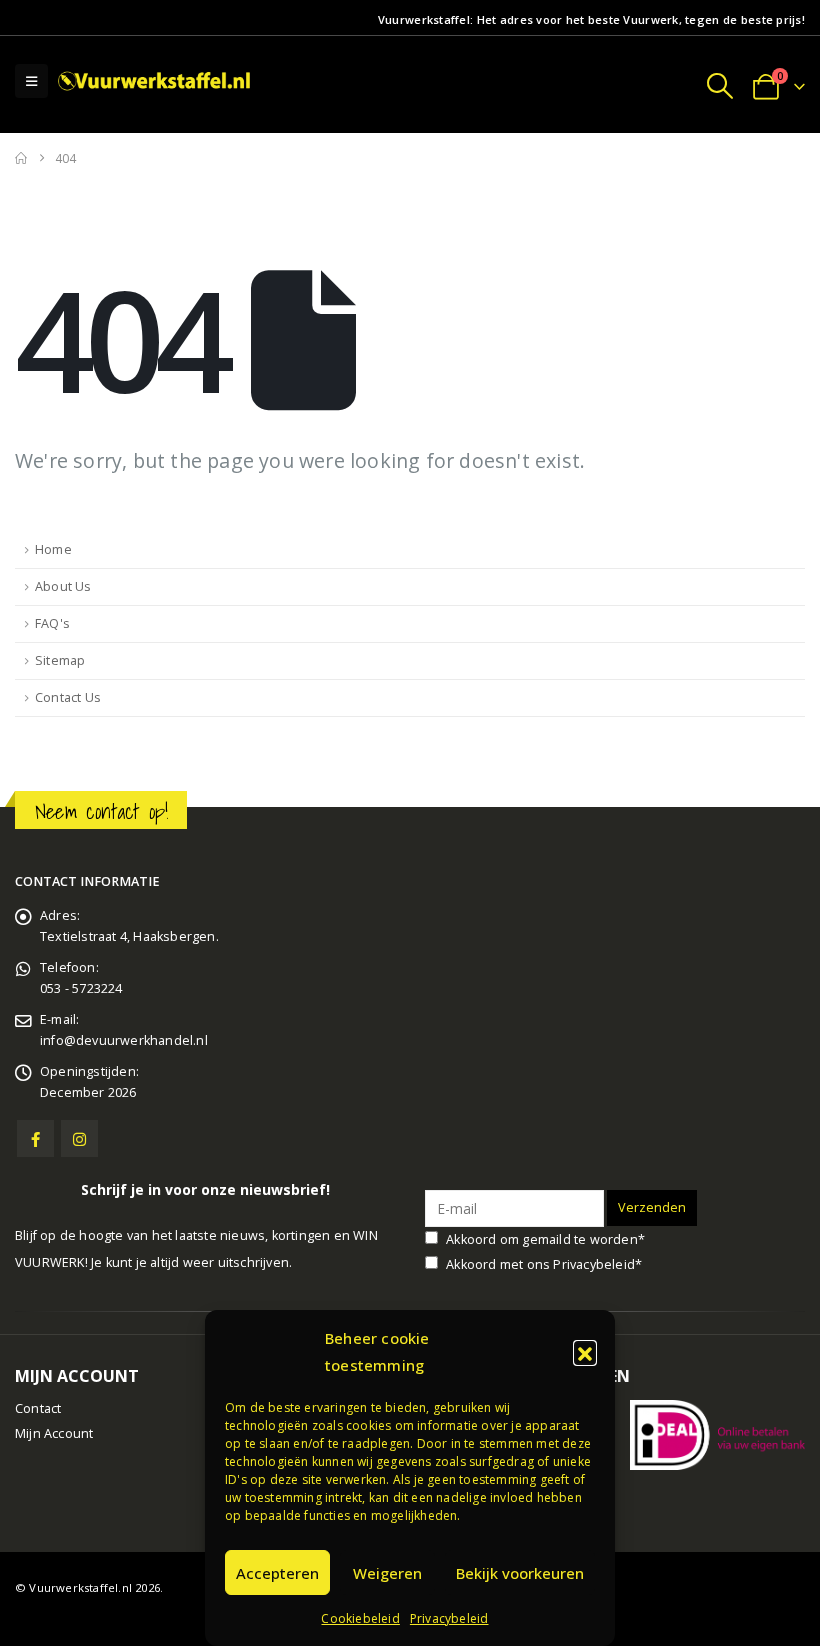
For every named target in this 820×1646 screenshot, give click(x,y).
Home (53, 549)
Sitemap (60, 660)
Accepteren (277, 1573)
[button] (585, 1352)
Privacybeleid (449, 1618)
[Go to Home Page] (21, 158)
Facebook (35, 1138)
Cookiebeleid (360, 1618)
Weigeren (387, 1573)
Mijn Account (54, 1433)
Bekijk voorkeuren (520, 1573)
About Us (63, 586)
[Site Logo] (156, 80)
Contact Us (68, 697)
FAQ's (52, 623)
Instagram (79, 1138)
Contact (38, 1408)
